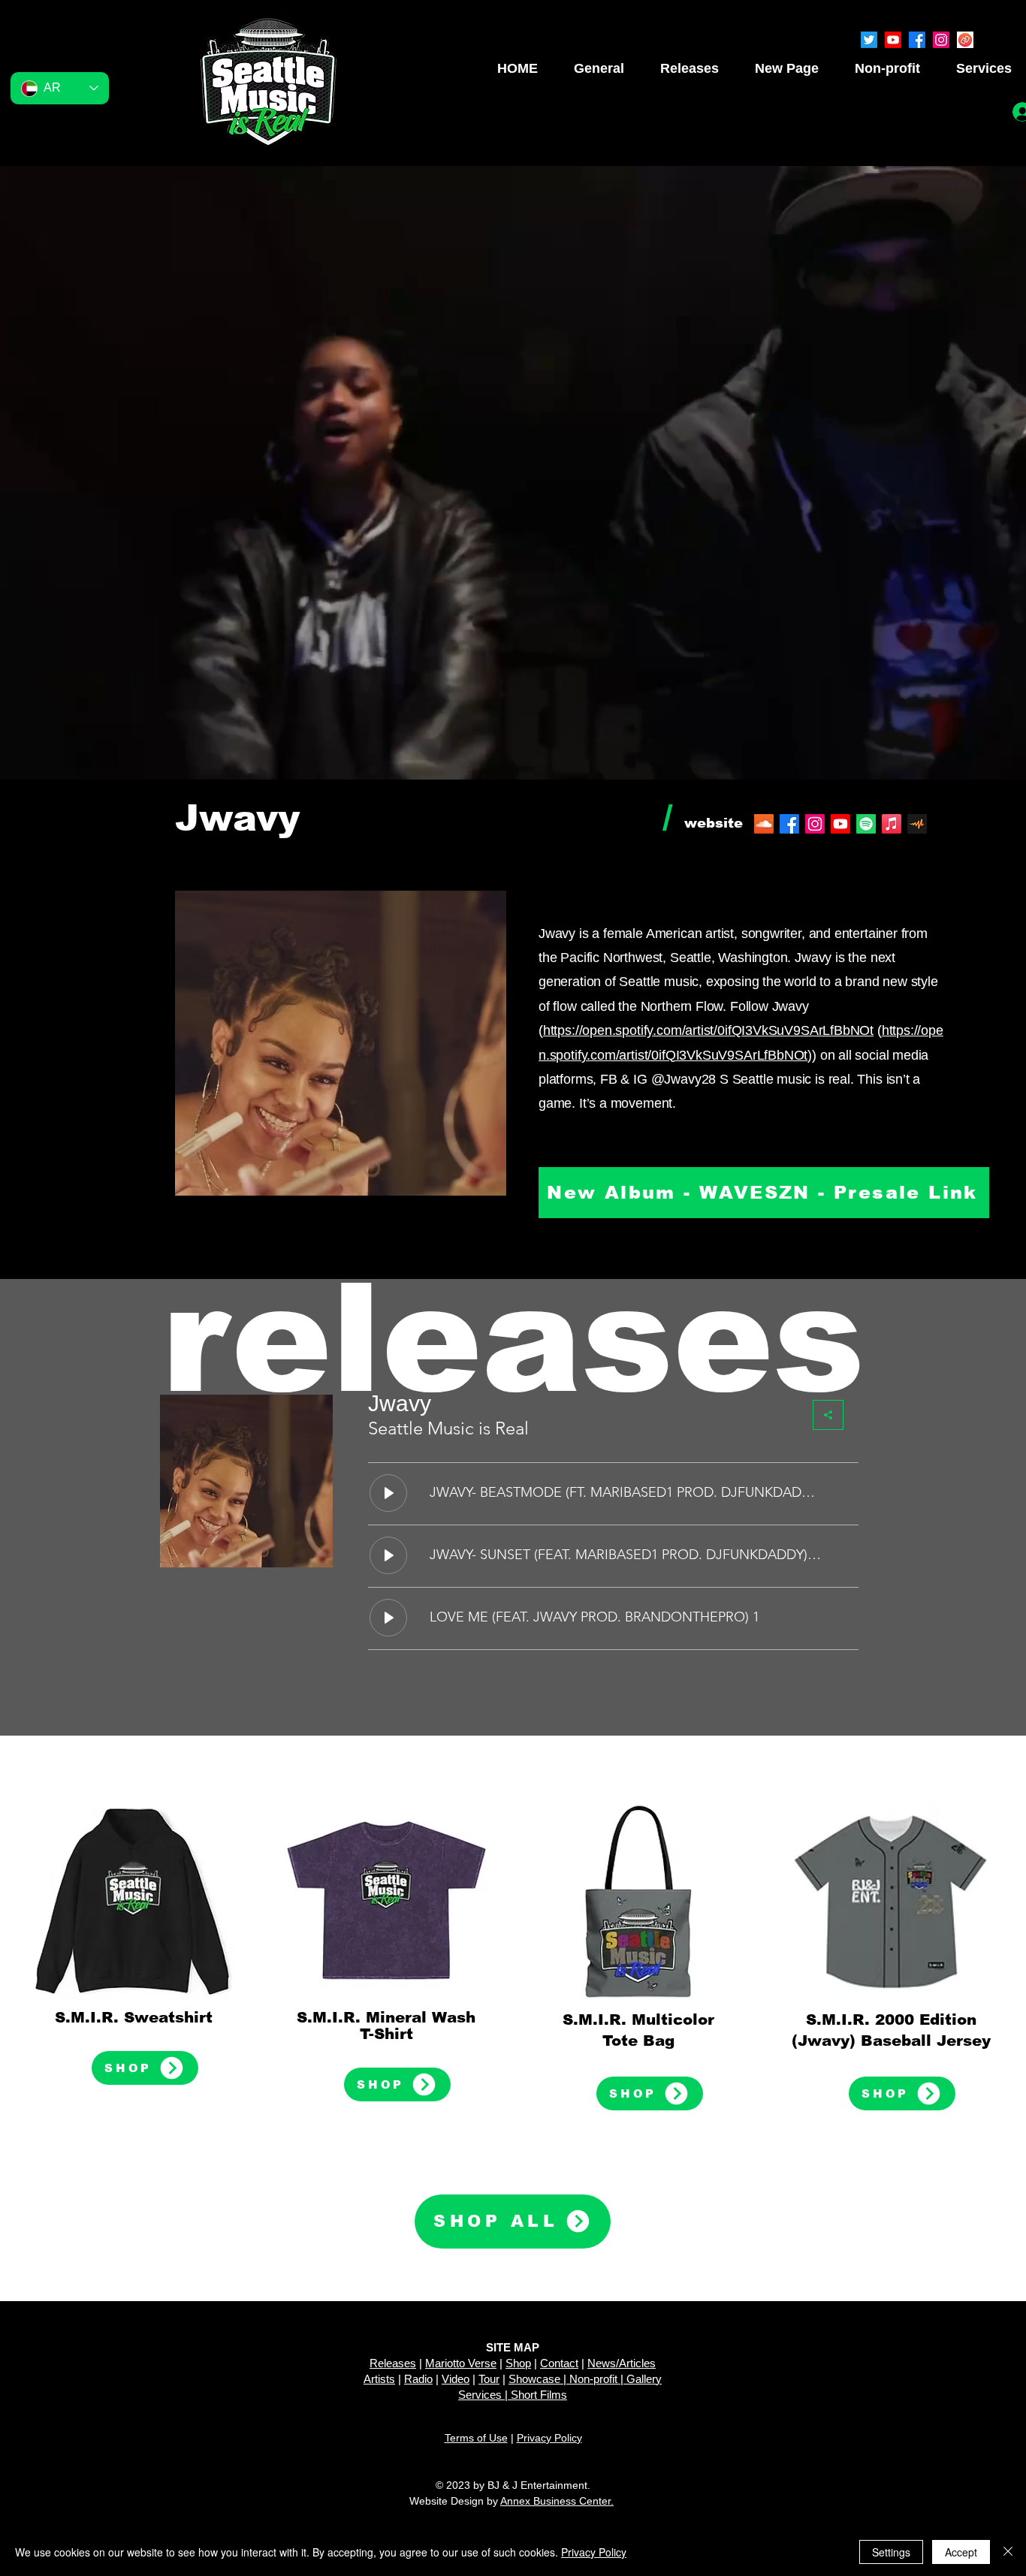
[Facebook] (917, 40)
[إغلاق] (1008, 2552)
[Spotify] (866, 824)
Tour (489, 2379)
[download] (917, 824)
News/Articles (622, 2363)
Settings (891, 2552)
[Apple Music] (892, 824)
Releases (393, 2363)
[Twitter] (869, 40)
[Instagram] (941, 40)
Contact (559, 2363)
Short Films (539, 2395)
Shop (518, 2363)
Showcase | (539, 2379)
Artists (379, 2379)
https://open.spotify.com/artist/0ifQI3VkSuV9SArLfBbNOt (708, 1030)
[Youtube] (893, 40)
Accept (961, 2552)
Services (480, 2395)
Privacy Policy (549, 2438)
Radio (418, 2379)
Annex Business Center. (557, 2501)
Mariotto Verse (461, 2363)
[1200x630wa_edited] (965, 40)
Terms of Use (476, 2438)
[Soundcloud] (764, 824)
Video (456, 2379)
